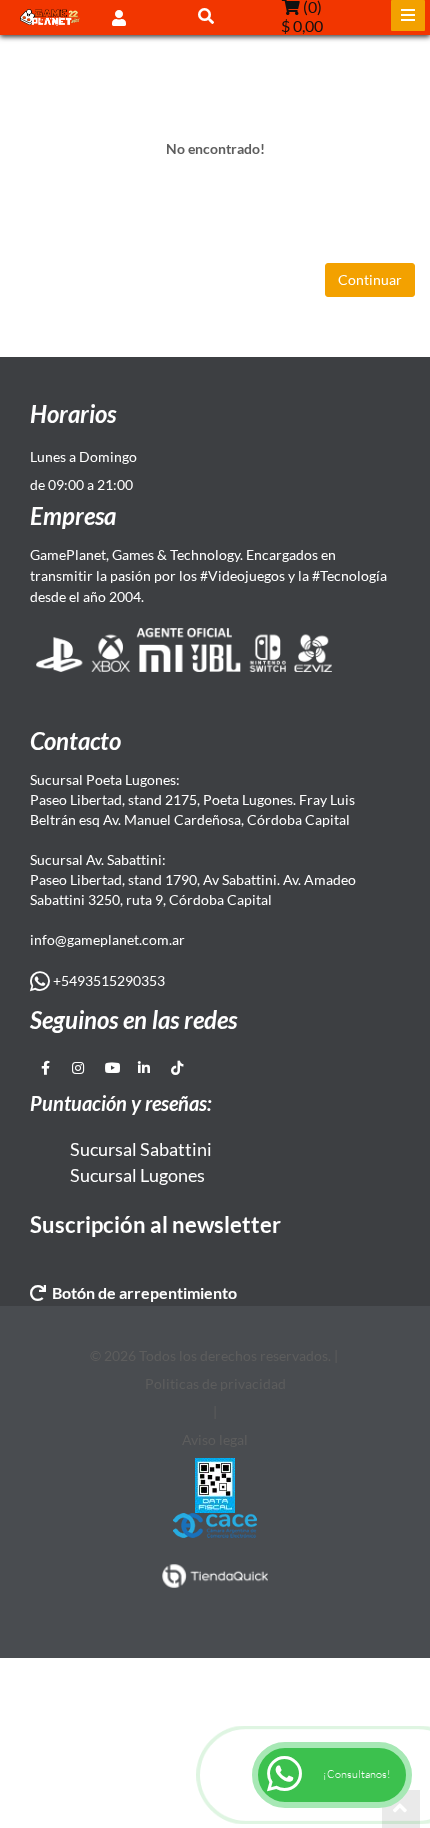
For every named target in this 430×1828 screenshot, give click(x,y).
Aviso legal (215, 1439)
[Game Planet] (50, 17)
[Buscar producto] (206, 15)
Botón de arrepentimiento (141, 1292)
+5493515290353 (107, 980)
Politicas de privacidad (215, 1383)
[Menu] (408, 15)
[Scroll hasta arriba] (401, 1809)
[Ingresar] (119, 16)
